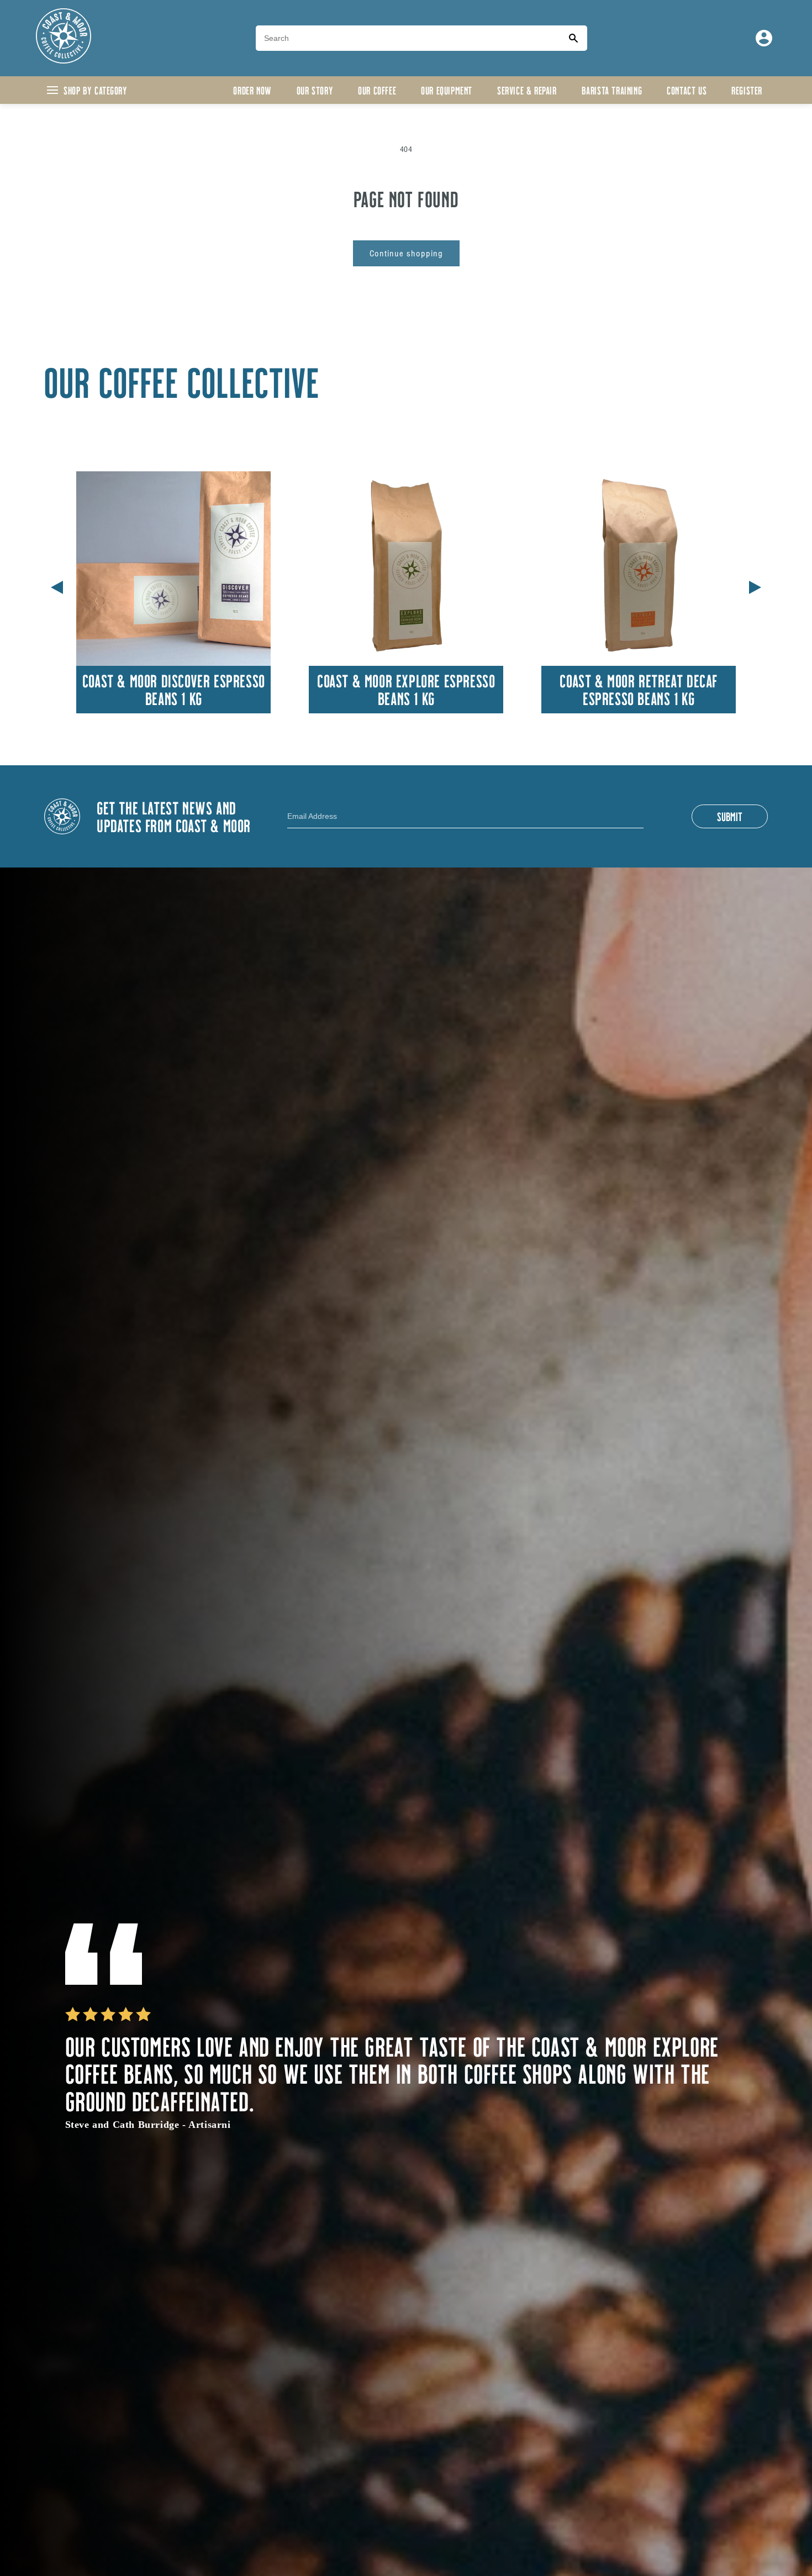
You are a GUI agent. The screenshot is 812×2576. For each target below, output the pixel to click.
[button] (755, 585)
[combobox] (408, 38)
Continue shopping (406, 253)
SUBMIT (730, 816)
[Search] (573, 38)
